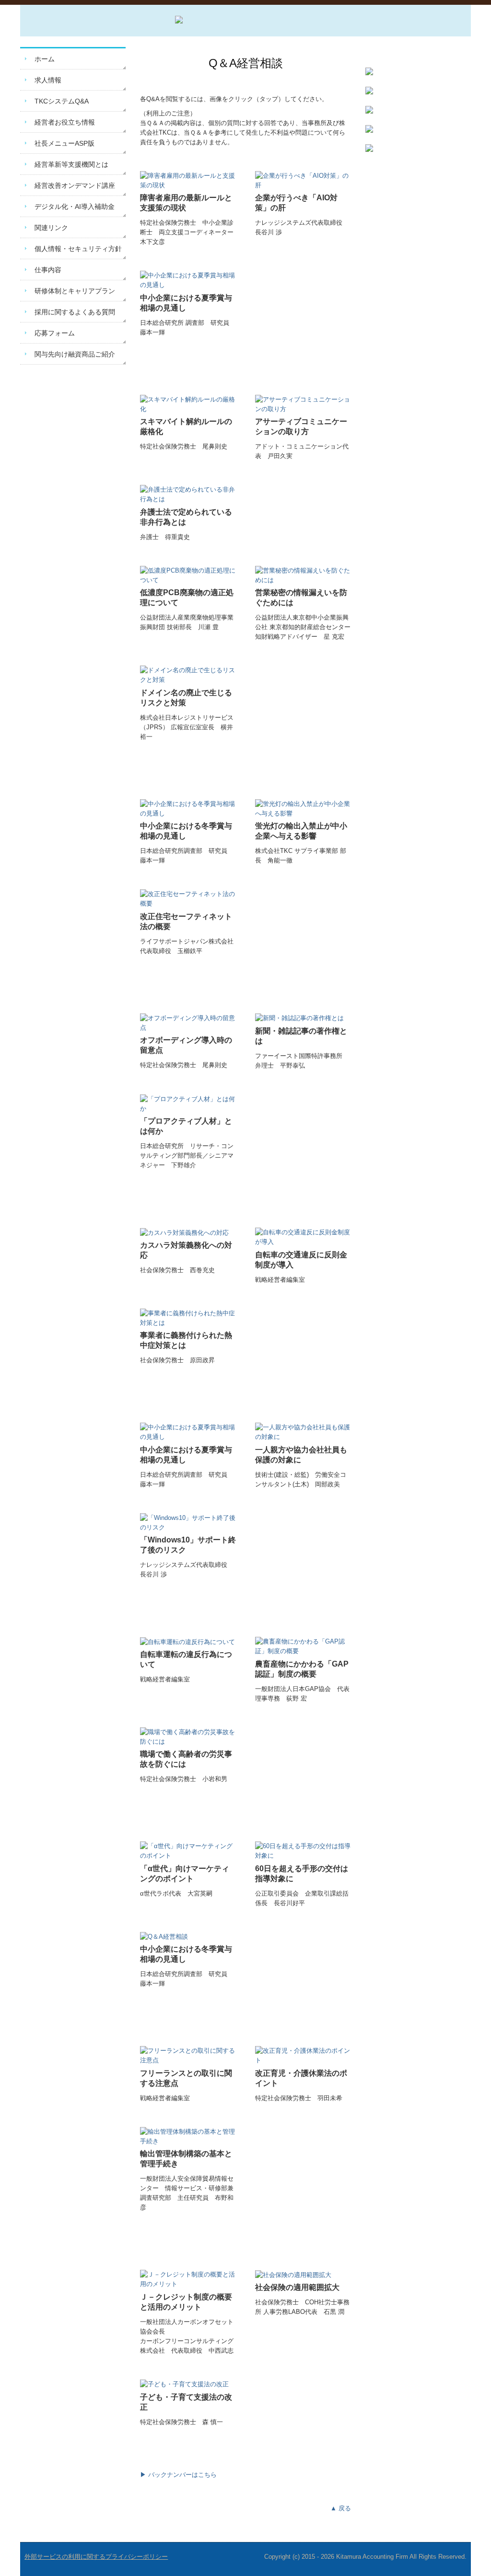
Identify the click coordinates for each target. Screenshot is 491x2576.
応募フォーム (55, 333)
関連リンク (51, 228)
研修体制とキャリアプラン (75, 291)
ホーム (45, 59)
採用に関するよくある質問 (75, 312)
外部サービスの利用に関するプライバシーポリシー (96, 2557)
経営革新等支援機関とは (71, 164)
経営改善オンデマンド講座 (75, 185)
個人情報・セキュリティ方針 (78, 249)
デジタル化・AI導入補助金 (75, 207)
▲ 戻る (341, 2508)
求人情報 (48, 80)
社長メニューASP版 (64, 143)
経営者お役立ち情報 (65, 122)
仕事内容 (48, 270)
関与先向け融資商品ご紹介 (75, 354)
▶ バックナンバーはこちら (178, 2475)
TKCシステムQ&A (62, 101)
